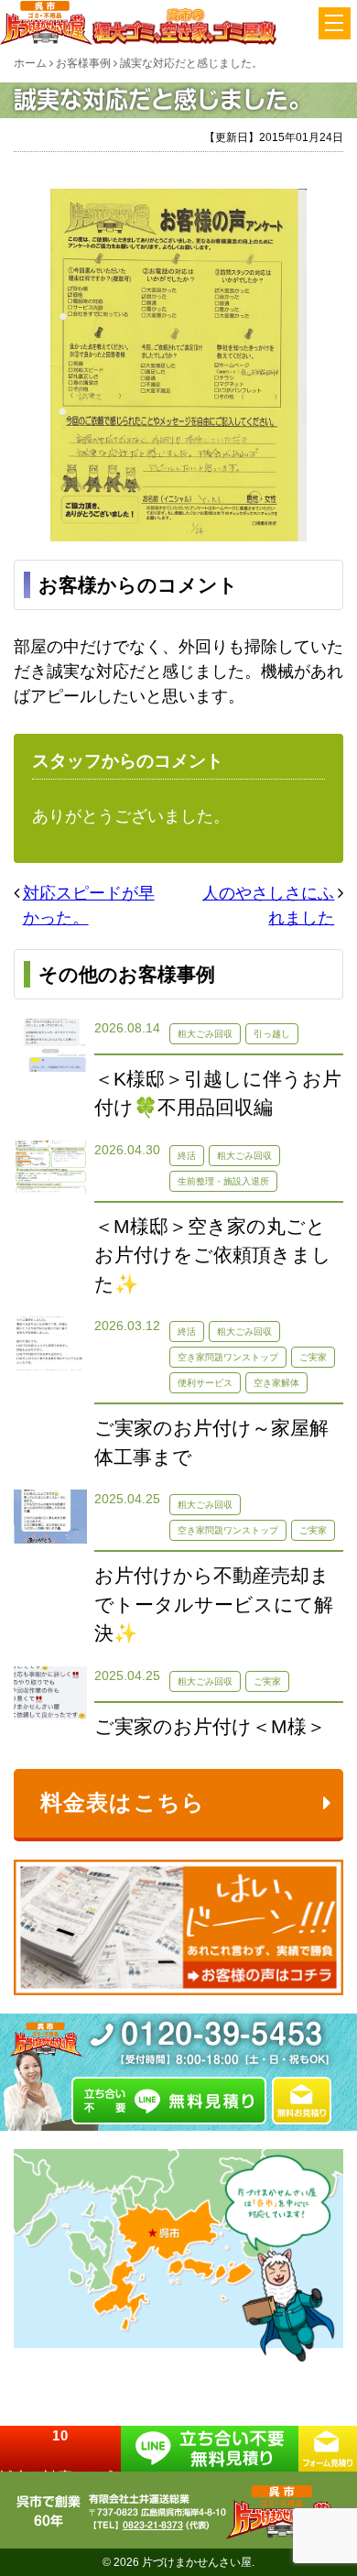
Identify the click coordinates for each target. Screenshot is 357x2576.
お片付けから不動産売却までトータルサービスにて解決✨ (214, 1604)
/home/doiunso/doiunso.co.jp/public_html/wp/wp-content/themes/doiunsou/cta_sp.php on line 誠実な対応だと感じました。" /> (60, 2449)
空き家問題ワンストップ (228, 1357)
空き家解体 (276, 1383)
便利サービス (205, 1383)
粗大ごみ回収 (205, 1034)
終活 (187, 1156)
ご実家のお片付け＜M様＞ (210, 1726)
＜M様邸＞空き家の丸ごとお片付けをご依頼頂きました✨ (213, 1255)
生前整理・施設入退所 (223, 1181)
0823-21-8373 (153, 2525)
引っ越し (272, 1034)
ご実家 (313, 1357)
